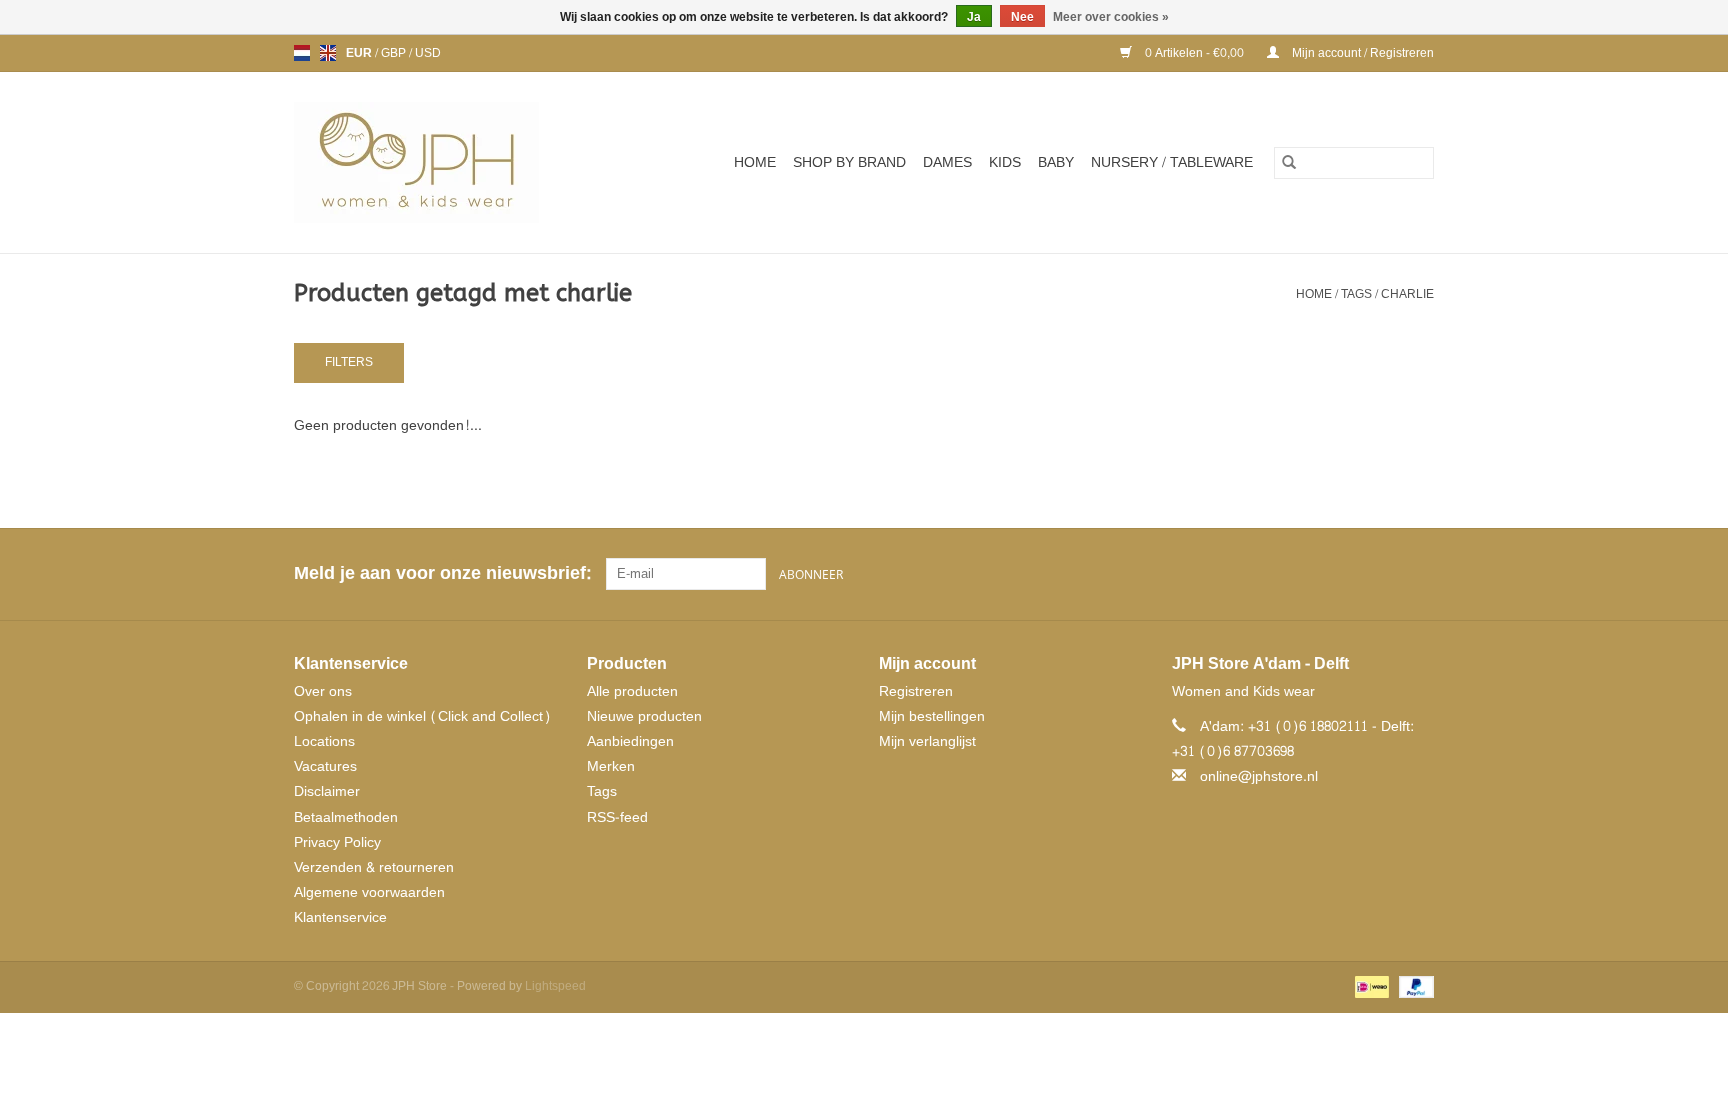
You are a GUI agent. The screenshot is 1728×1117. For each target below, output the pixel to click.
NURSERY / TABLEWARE (1172, 162)
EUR (360, 53)
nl (302, 53)
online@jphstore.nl (1259, 776)
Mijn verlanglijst (927, 741)
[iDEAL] (1370, 990)
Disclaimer (327, 791)
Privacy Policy (337, 842)
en (328, 53)
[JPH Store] (441, 162)
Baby (1056, 162)
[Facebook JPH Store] (1346, 574)
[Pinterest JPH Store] (1382, 574)
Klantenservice (340, 917)
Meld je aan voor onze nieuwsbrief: (442, 573)
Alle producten (632, 691)
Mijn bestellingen (932, 716)
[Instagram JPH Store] (1418, 574)
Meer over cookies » (1111, 17)
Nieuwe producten (644, 716)
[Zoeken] (1289, 163)
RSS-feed (617, 817)
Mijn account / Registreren (1361, 53)
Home (755, 162)
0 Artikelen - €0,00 (1194, 53)
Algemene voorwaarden (369, 892)
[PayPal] (1413, 990)
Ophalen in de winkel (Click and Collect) (422, 716)
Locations (324, 741)
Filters (349, 362)
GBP (395, 53)
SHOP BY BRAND (849, 162)
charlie (1407, 294)
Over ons (323, 691)
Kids (1005, 162)
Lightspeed (555, 986)
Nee (1022, 17)
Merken (611, 766)
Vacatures (325, 766)
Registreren (916, 691)
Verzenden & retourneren (374, 867)
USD (428, 53)
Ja (974, 17)
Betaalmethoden (346, 817)
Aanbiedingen (630, 741)
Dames (947, 162)
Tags (1356, 294)
